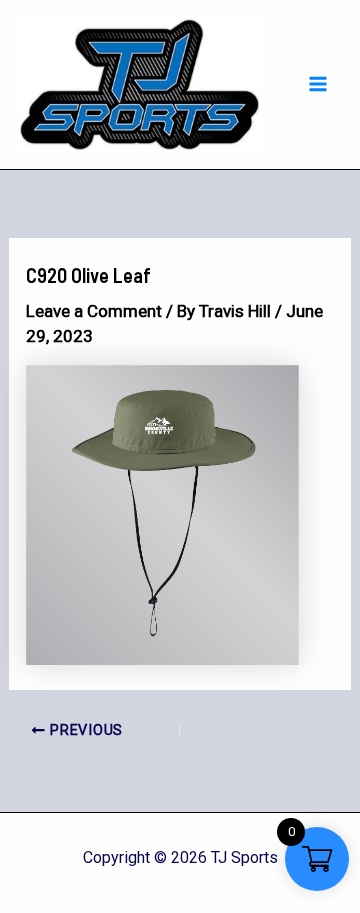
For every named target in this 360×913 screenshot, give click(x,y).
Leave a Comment (94, 311)
